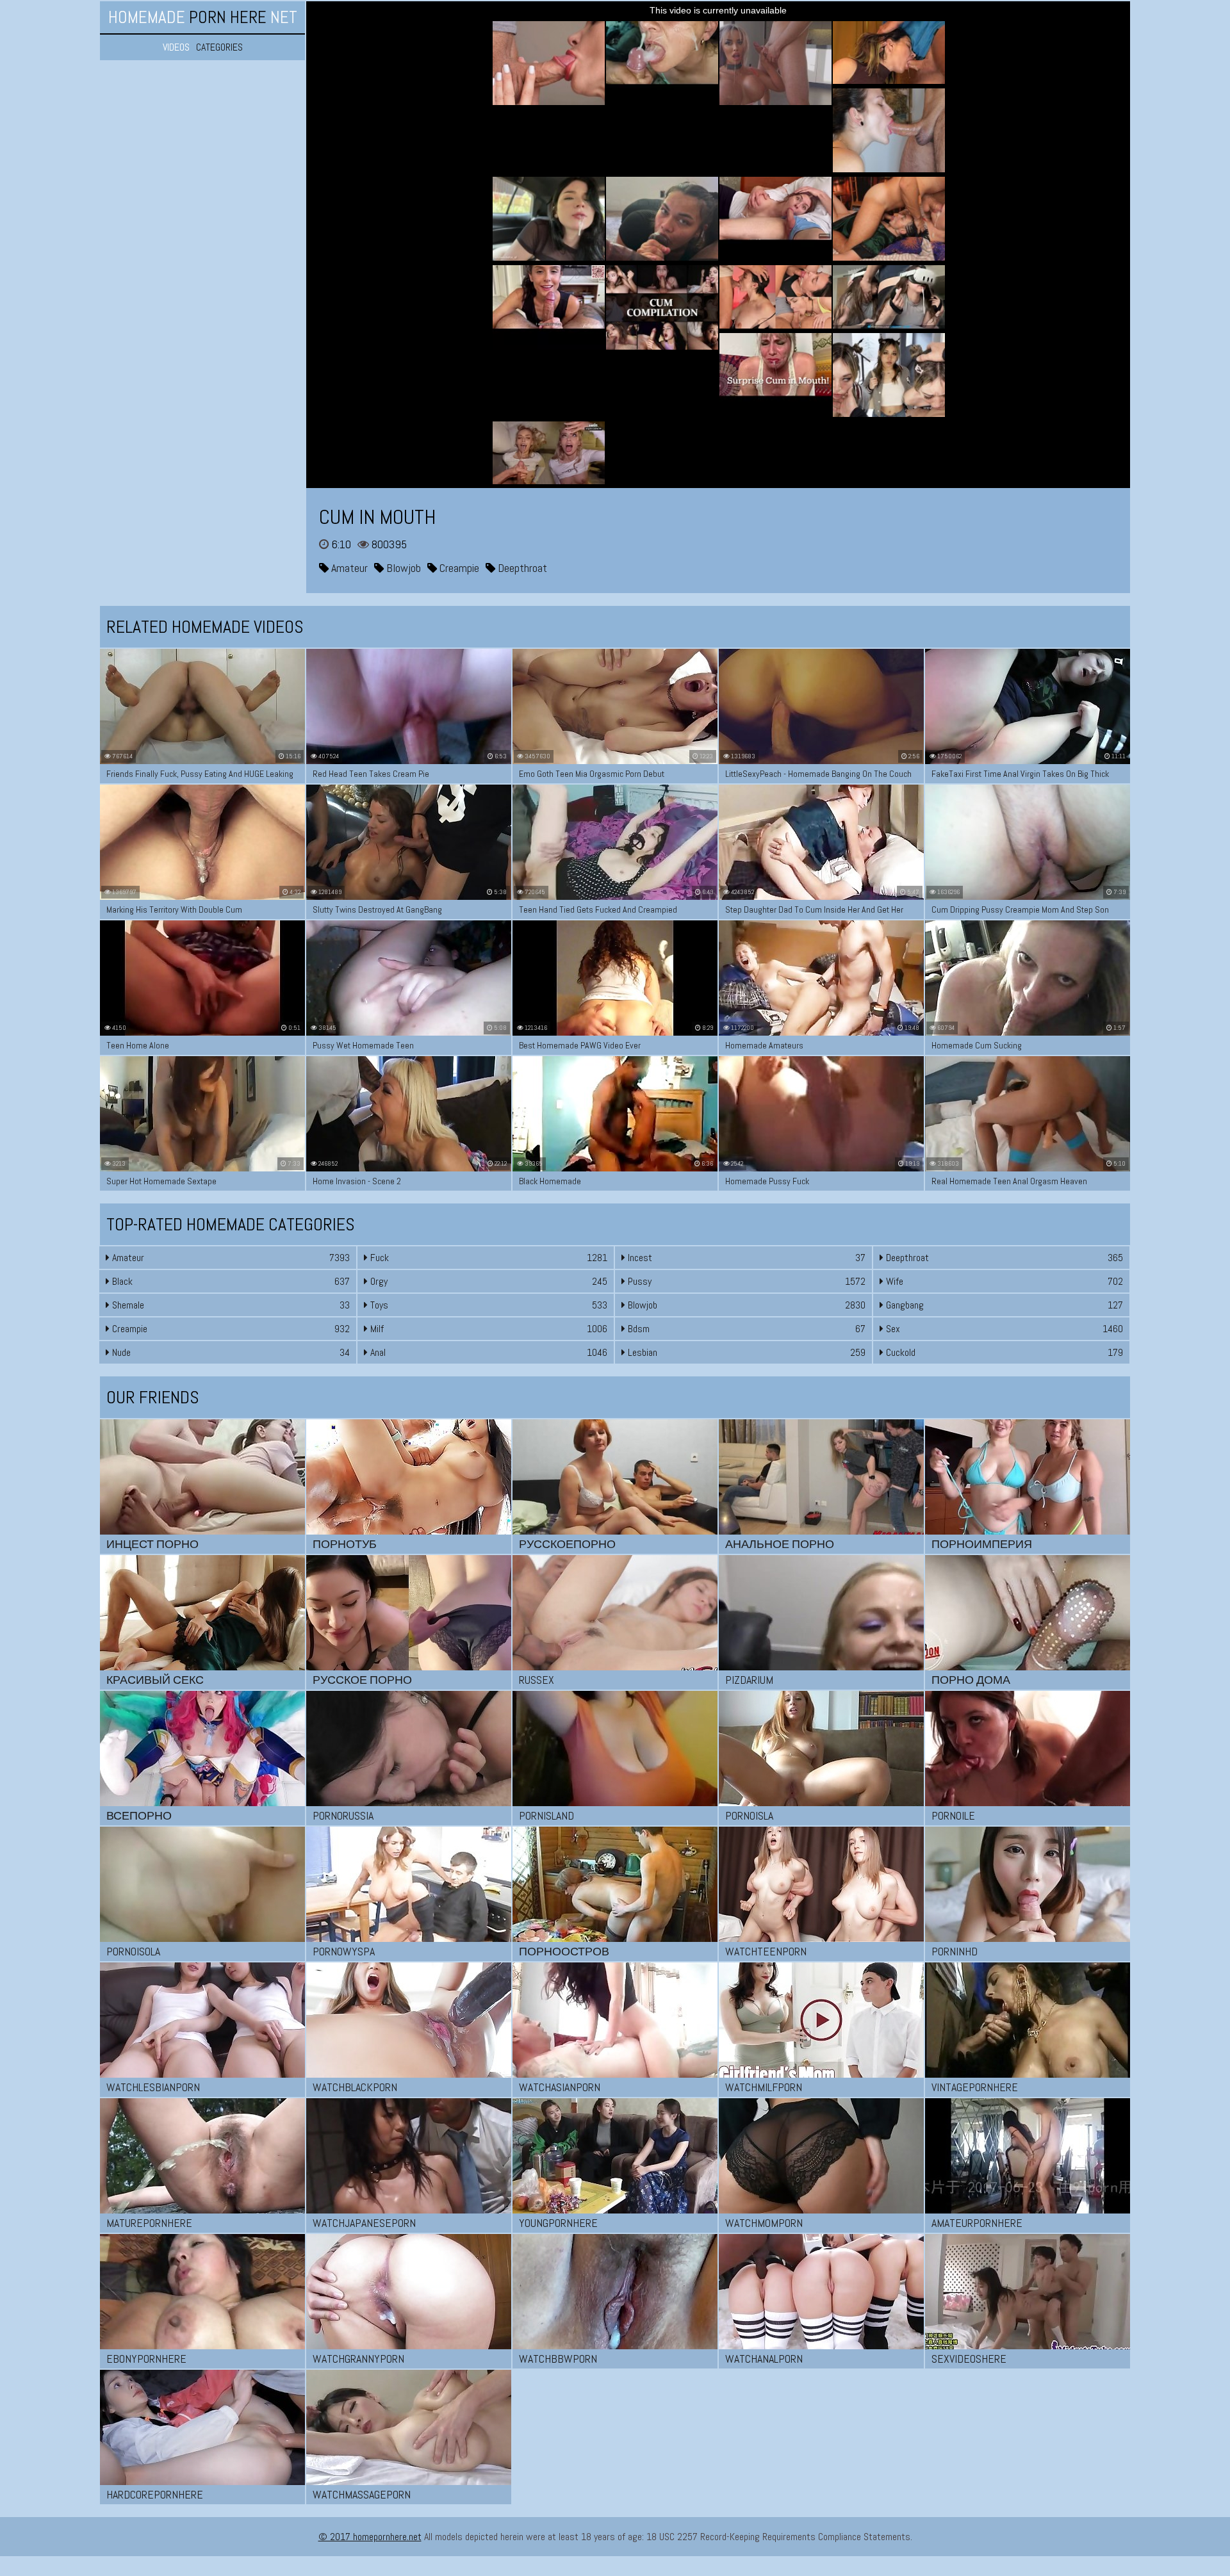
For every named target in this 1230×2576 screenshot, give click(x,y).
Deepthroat (521, 568)
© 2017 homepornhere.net (370, 2537)
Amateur (348, 568)
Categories (219, 47)
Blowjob (402, 568)
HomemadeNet (203, 17)
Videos (176, 47)
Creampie (458, 568)
